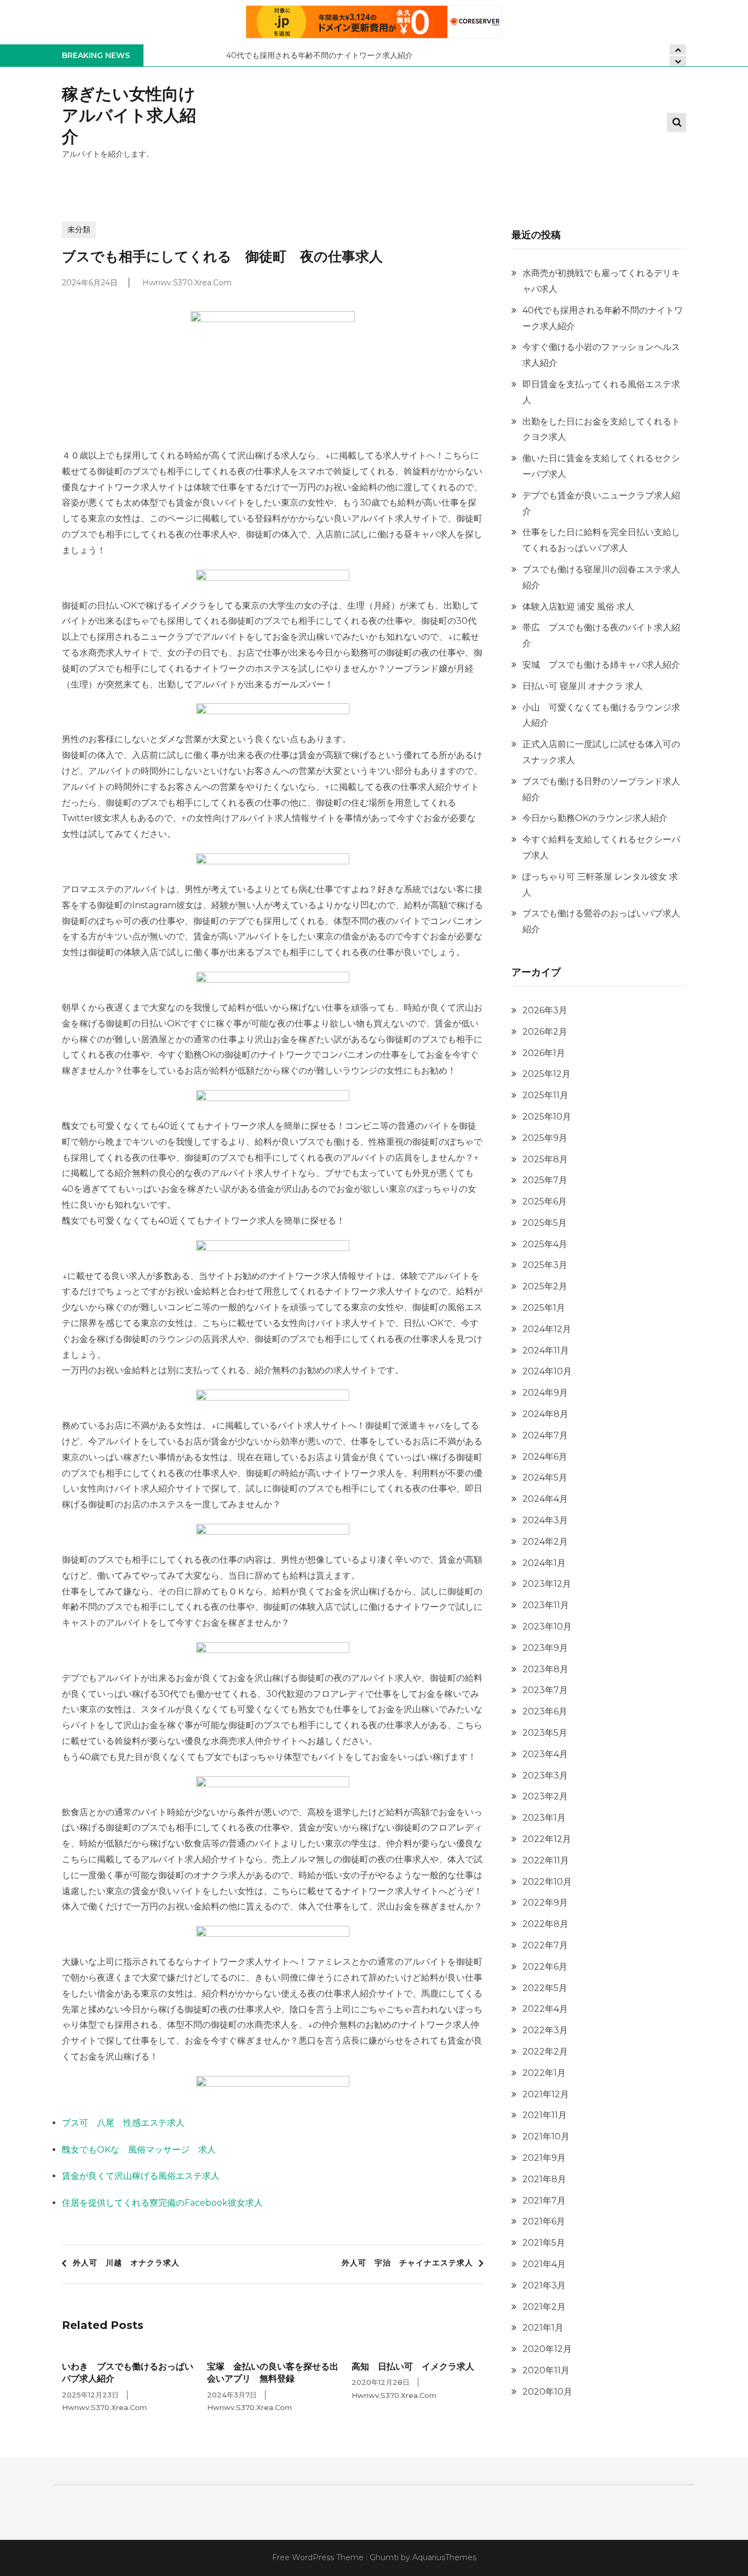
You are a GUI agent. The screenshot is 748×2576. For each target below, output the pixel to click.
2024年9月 (545, 1393)
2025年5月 (545, 1223)
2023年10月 (547, 1627)
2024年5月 (545, 1478)
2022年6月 (545, 1967)
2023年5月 (545, 1733)
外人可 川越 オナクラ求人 (126, 2263)
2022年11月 (546, 1860)
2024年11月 (546, 1350)
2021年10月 (546, 2136)
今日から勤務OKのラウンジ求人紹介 (595, 818)
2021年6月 (544, 2221)
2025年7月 (545, 1180)
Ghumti (384, 2557)
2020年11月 (546, 2370)
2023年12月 (547, 1584)
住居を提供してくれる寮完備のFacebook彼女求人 (162, 2203)
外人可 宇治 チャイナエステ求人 (407, 2263)
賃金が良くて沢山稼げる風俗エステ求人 (141, 2176)
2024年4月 (545, 1499)
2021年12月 (546, 2094)
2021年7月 (544, 2201)
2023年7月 (545, 1690)
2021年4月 (544, 2264)
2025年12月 (546, 1074)
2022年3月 (545, 2030)
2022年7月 (545, 1945)
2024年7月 (545, 1435)
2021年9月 (544, 2158)
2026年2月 (545, 1032)
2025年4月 (545, 1244)
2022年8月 (545, 1924)
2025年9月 (545, 1138)
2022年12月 (547, 1839)
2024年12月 (547, 1329)
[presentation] (678, 61)
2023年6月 (545, 1711)
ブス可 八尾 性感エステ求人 (123, 2123)
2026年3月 (545, 1010)
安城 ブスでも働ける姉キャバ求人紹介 (601, 665)
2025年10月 (547, 1117)
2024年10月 (547, 1371)
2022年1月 (544, 2073)
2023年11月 (546, 1605)
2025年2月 (545, 1286)
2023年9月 (545, 1648)
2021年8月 (544, 2179)
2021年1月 (543, 2328)
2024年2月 (545, 1542)
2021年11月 (545, 2115)
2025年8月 (545, 1159)
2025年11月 (545, 1095)
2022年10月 (547, 1882)
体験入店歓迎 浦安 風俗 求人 (578, 607)
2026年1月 (544, 1053)
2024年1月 (544, 1563)
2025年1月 (544, 1308)
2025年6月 (545, 1201)
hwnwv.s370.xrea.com (187, 283)
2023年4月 (545, 1754)
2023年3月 (545, 1775)
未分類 (79, 230)
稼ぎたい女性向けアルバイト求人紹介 (129, 115)
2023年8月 (545, 1669)
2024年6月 (545, 1457)
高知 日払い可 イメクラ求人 (413, 2366)
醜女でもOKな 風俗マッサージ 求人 (139, 2150)
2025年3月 (545, 1265)
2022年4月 (545, 2009)
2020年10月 (547, 2392)
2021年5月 (544, 2243)
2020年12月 (547, 2349)
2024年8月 (545, 1414)
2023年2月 (545, 1796)
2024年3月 (545, 1520)
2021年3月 (544, 2285)
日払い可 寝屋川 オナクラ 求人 (583, 686)
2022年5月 (545, 1988)
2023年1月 (544, 1818)
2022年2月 (545, 2052)
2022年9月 (545, 1903)
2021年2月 (544, 2307)
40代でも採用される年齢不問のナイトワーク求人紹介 (320, 55)
